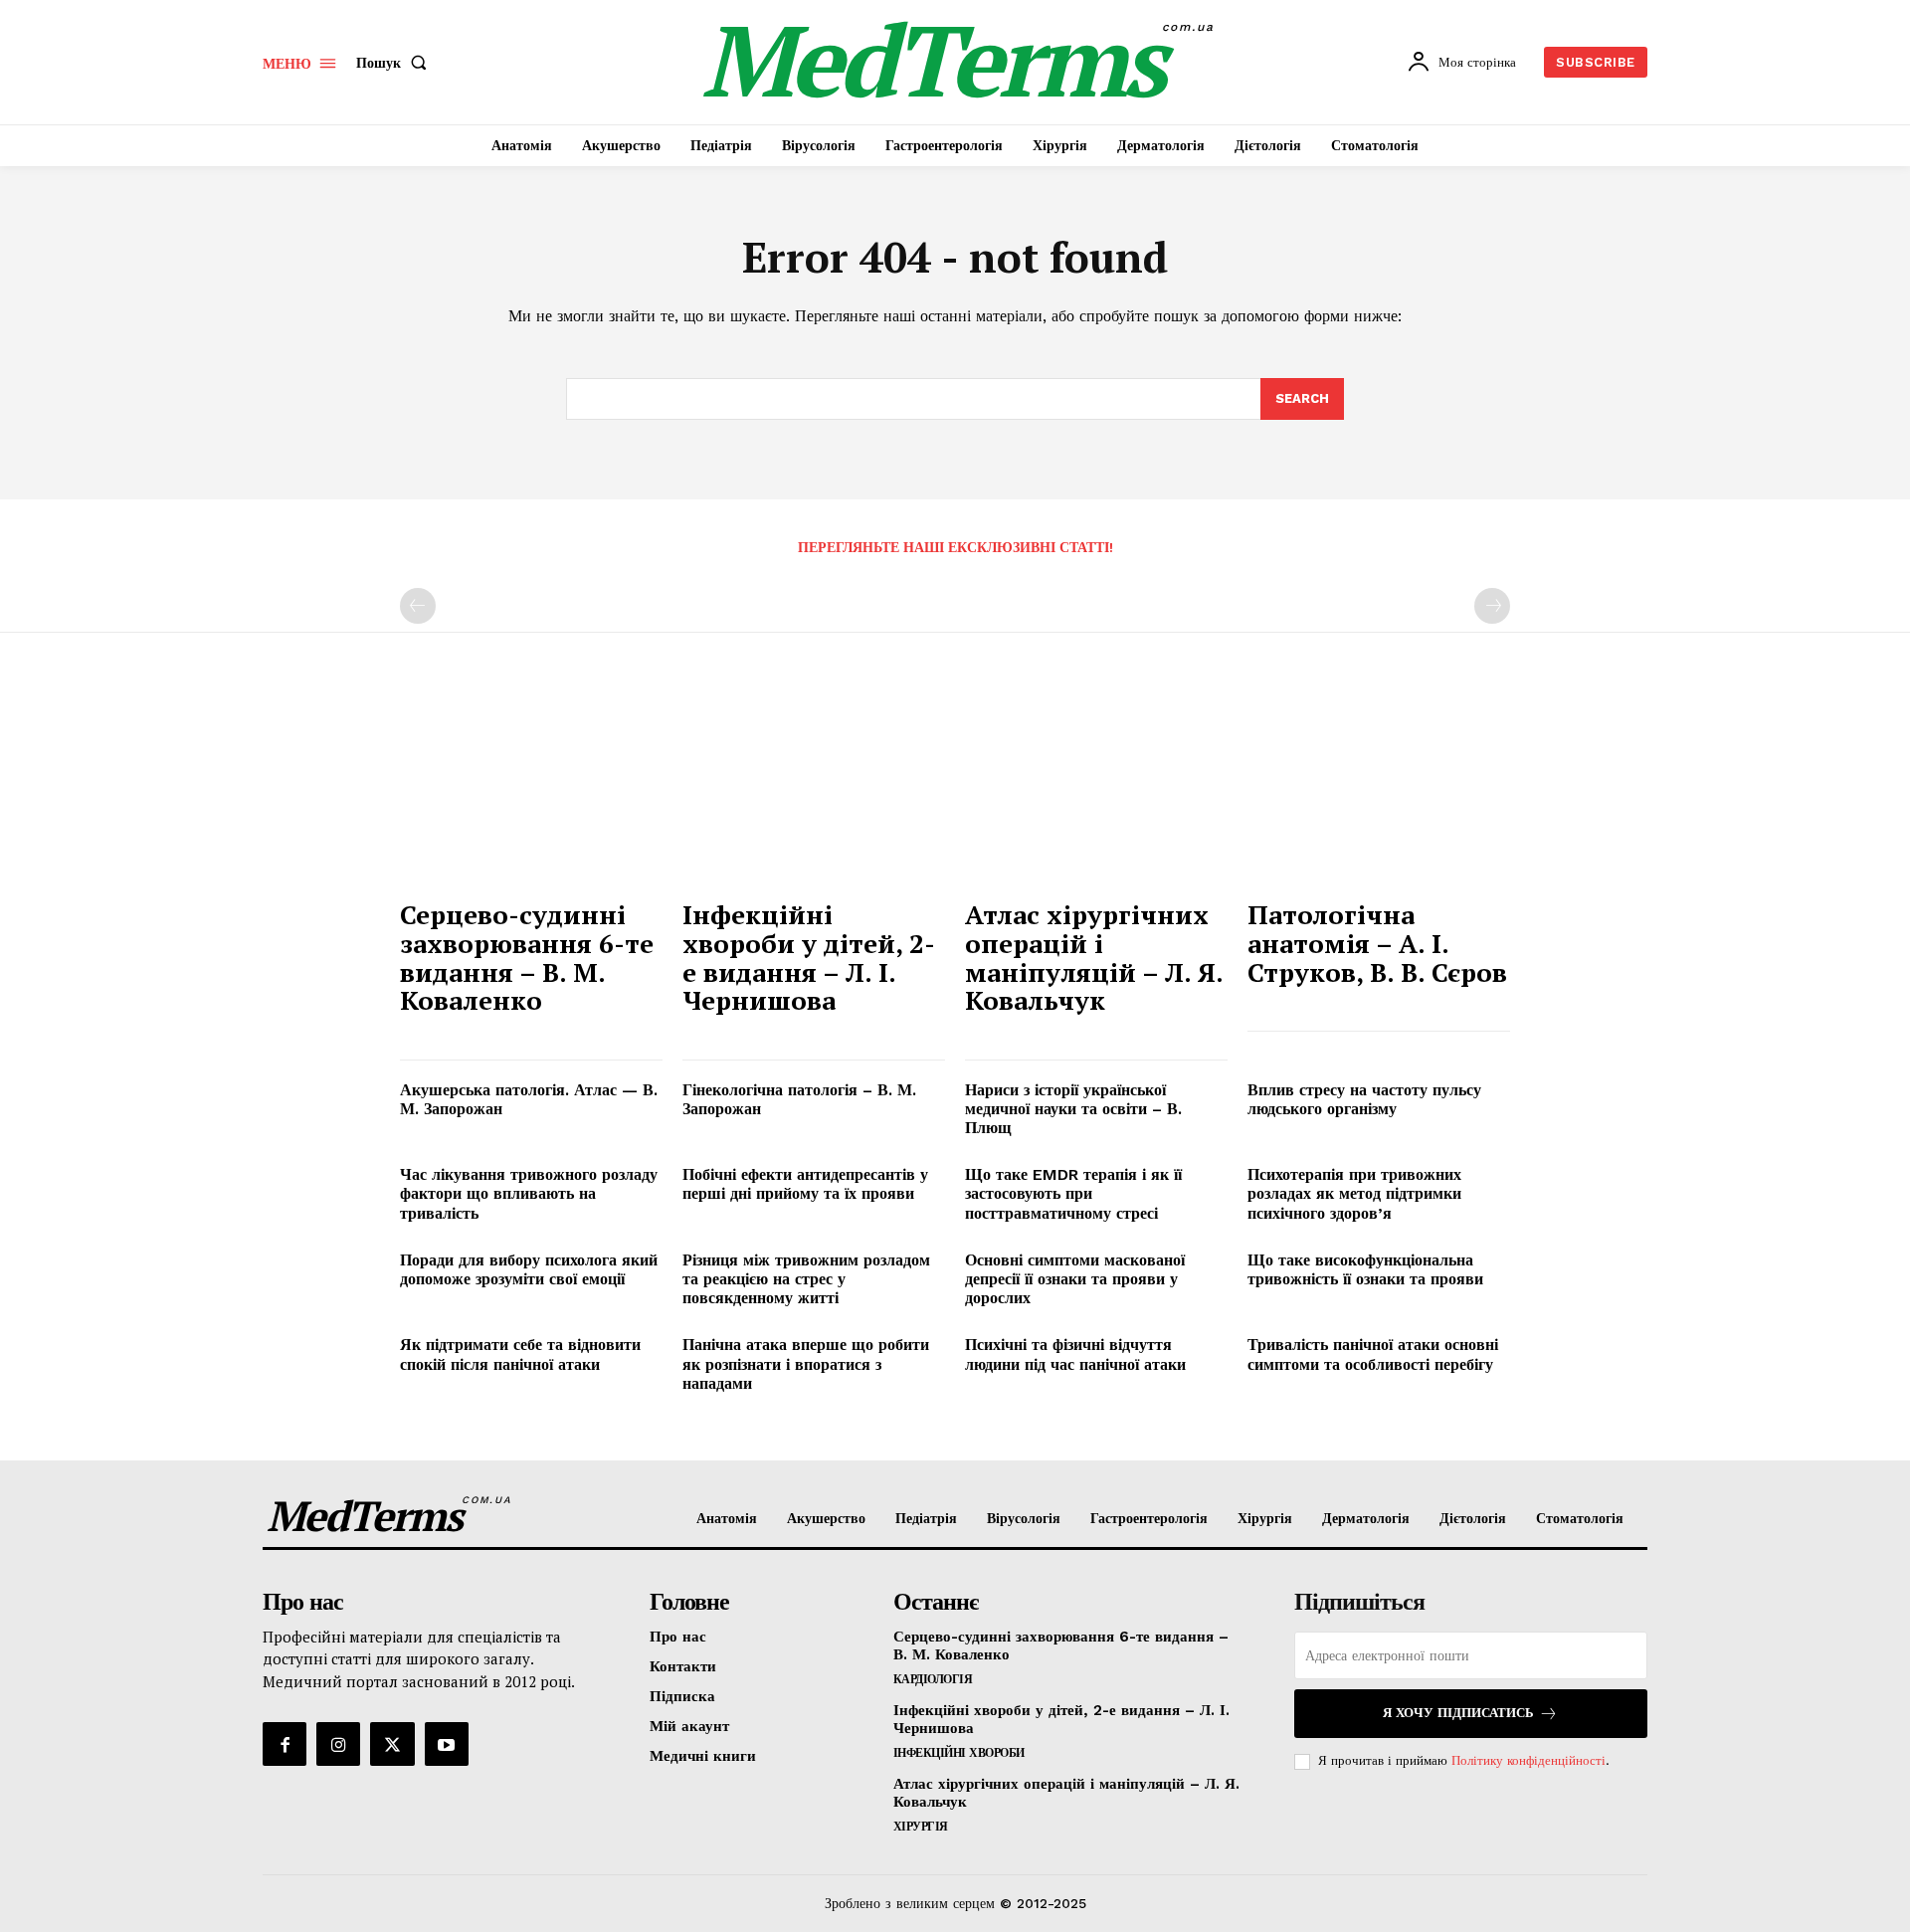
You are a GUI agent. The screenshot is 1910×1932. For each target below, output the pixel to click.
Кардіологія (933, 1679)
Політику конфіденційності (1528, 1760)
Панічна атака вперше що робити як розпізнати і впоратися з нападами (806, 1363)
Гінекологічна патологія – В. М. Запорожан (799, 1099)
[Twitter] (392, 1744)
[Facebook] (285, 1744)
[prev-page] (418, 606)
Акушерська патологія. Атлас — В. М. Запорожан (529, 1099)
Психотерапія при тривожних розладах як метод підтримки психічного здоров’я (1354, 1193)
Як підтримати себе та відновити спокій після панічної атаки (520, 1354)
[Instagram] (338, 1744)
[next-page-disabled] (1492, 606)
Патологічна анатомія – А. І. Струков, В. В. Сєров (1377, 943)
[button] (395, 63)
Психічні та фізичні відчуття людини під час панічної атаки (1075, 1354)
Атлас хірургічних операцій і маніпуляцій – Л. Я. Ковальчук (1094, 957)
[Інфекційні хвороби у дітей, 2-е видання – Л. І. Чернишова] (814, 789)
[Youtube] (447, 1744)
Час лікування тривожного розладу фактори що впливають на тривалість (529, 1193)
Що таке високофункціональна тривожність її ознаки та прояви (1365, 1269)
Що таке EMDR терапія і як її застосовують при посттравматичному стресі (1073, 1193)
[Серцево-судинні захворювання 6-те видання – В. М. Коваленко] (531, 789)
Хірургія (921, 1827)
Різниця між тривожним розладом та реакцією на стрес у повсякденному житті (806, 1279)
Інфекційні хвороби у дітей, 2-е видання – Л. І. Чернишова (809, 957)
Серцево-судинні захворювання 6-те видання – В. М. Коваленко (527, 957)
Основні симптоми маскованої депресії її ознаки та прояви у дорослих (1075, 1279)
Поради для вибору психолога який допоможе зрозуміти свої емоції (529, 1269)
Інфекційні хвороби (959, 1753)
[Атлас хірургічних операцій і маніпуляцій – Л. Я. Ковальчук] (1096, 789)
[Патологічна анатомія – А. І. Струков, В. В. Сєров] (1379, 789)
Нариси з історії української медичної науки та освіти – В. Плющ (1073, 1109)
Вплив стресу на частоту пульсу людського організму (1364, 1099)
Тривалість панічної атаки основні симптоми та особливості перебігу (1373, 1354)
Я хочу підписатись (1458, 1713)
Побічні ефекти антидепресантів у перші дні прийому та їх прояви (805, 1184)
